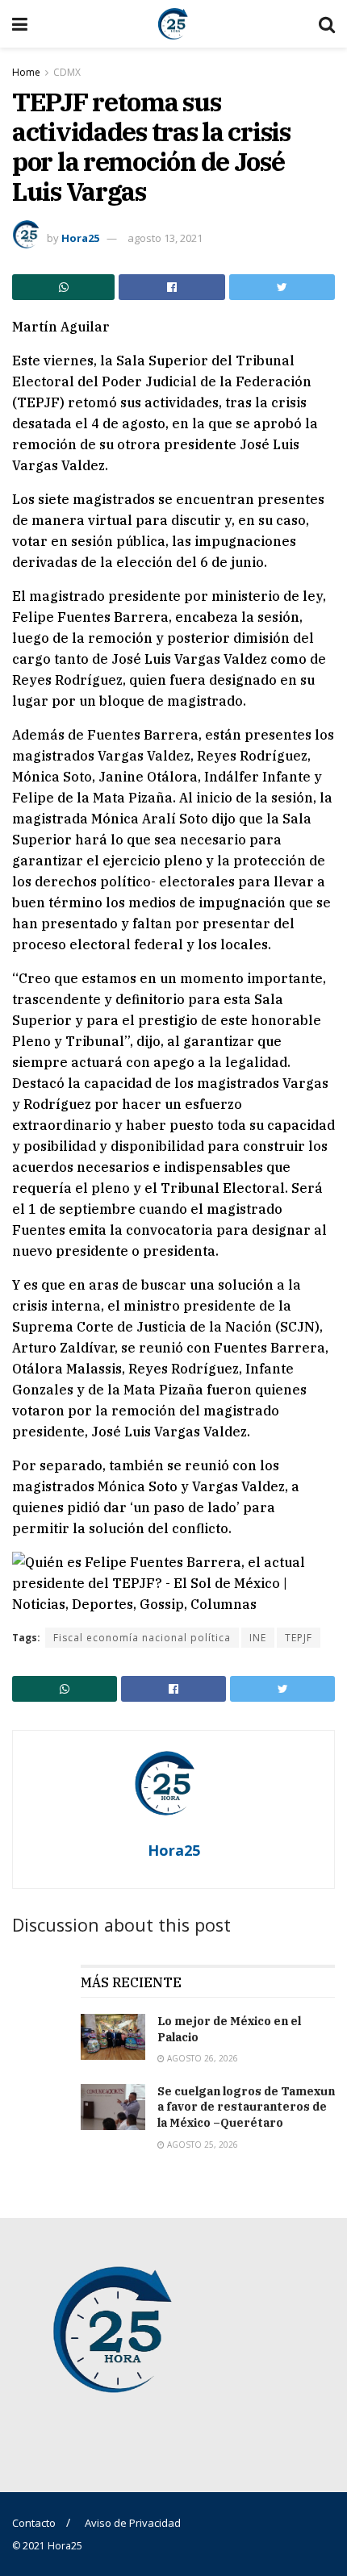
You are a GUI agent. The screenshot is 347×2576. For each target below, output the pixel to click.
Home (26, 72)
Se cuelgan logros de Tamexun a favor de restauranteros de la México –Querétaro (246, 2107)
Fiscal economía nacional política (142, 1638)
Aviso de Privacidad (133, 2523)
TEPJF (299, 1638)
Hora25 (80, 238)
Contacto (34, 2523)
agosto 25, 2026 (201, 2145)
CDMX (67, 72)
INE (258, 1638)
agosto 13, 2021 (165, 238)
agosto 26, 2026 (201, 2058)
